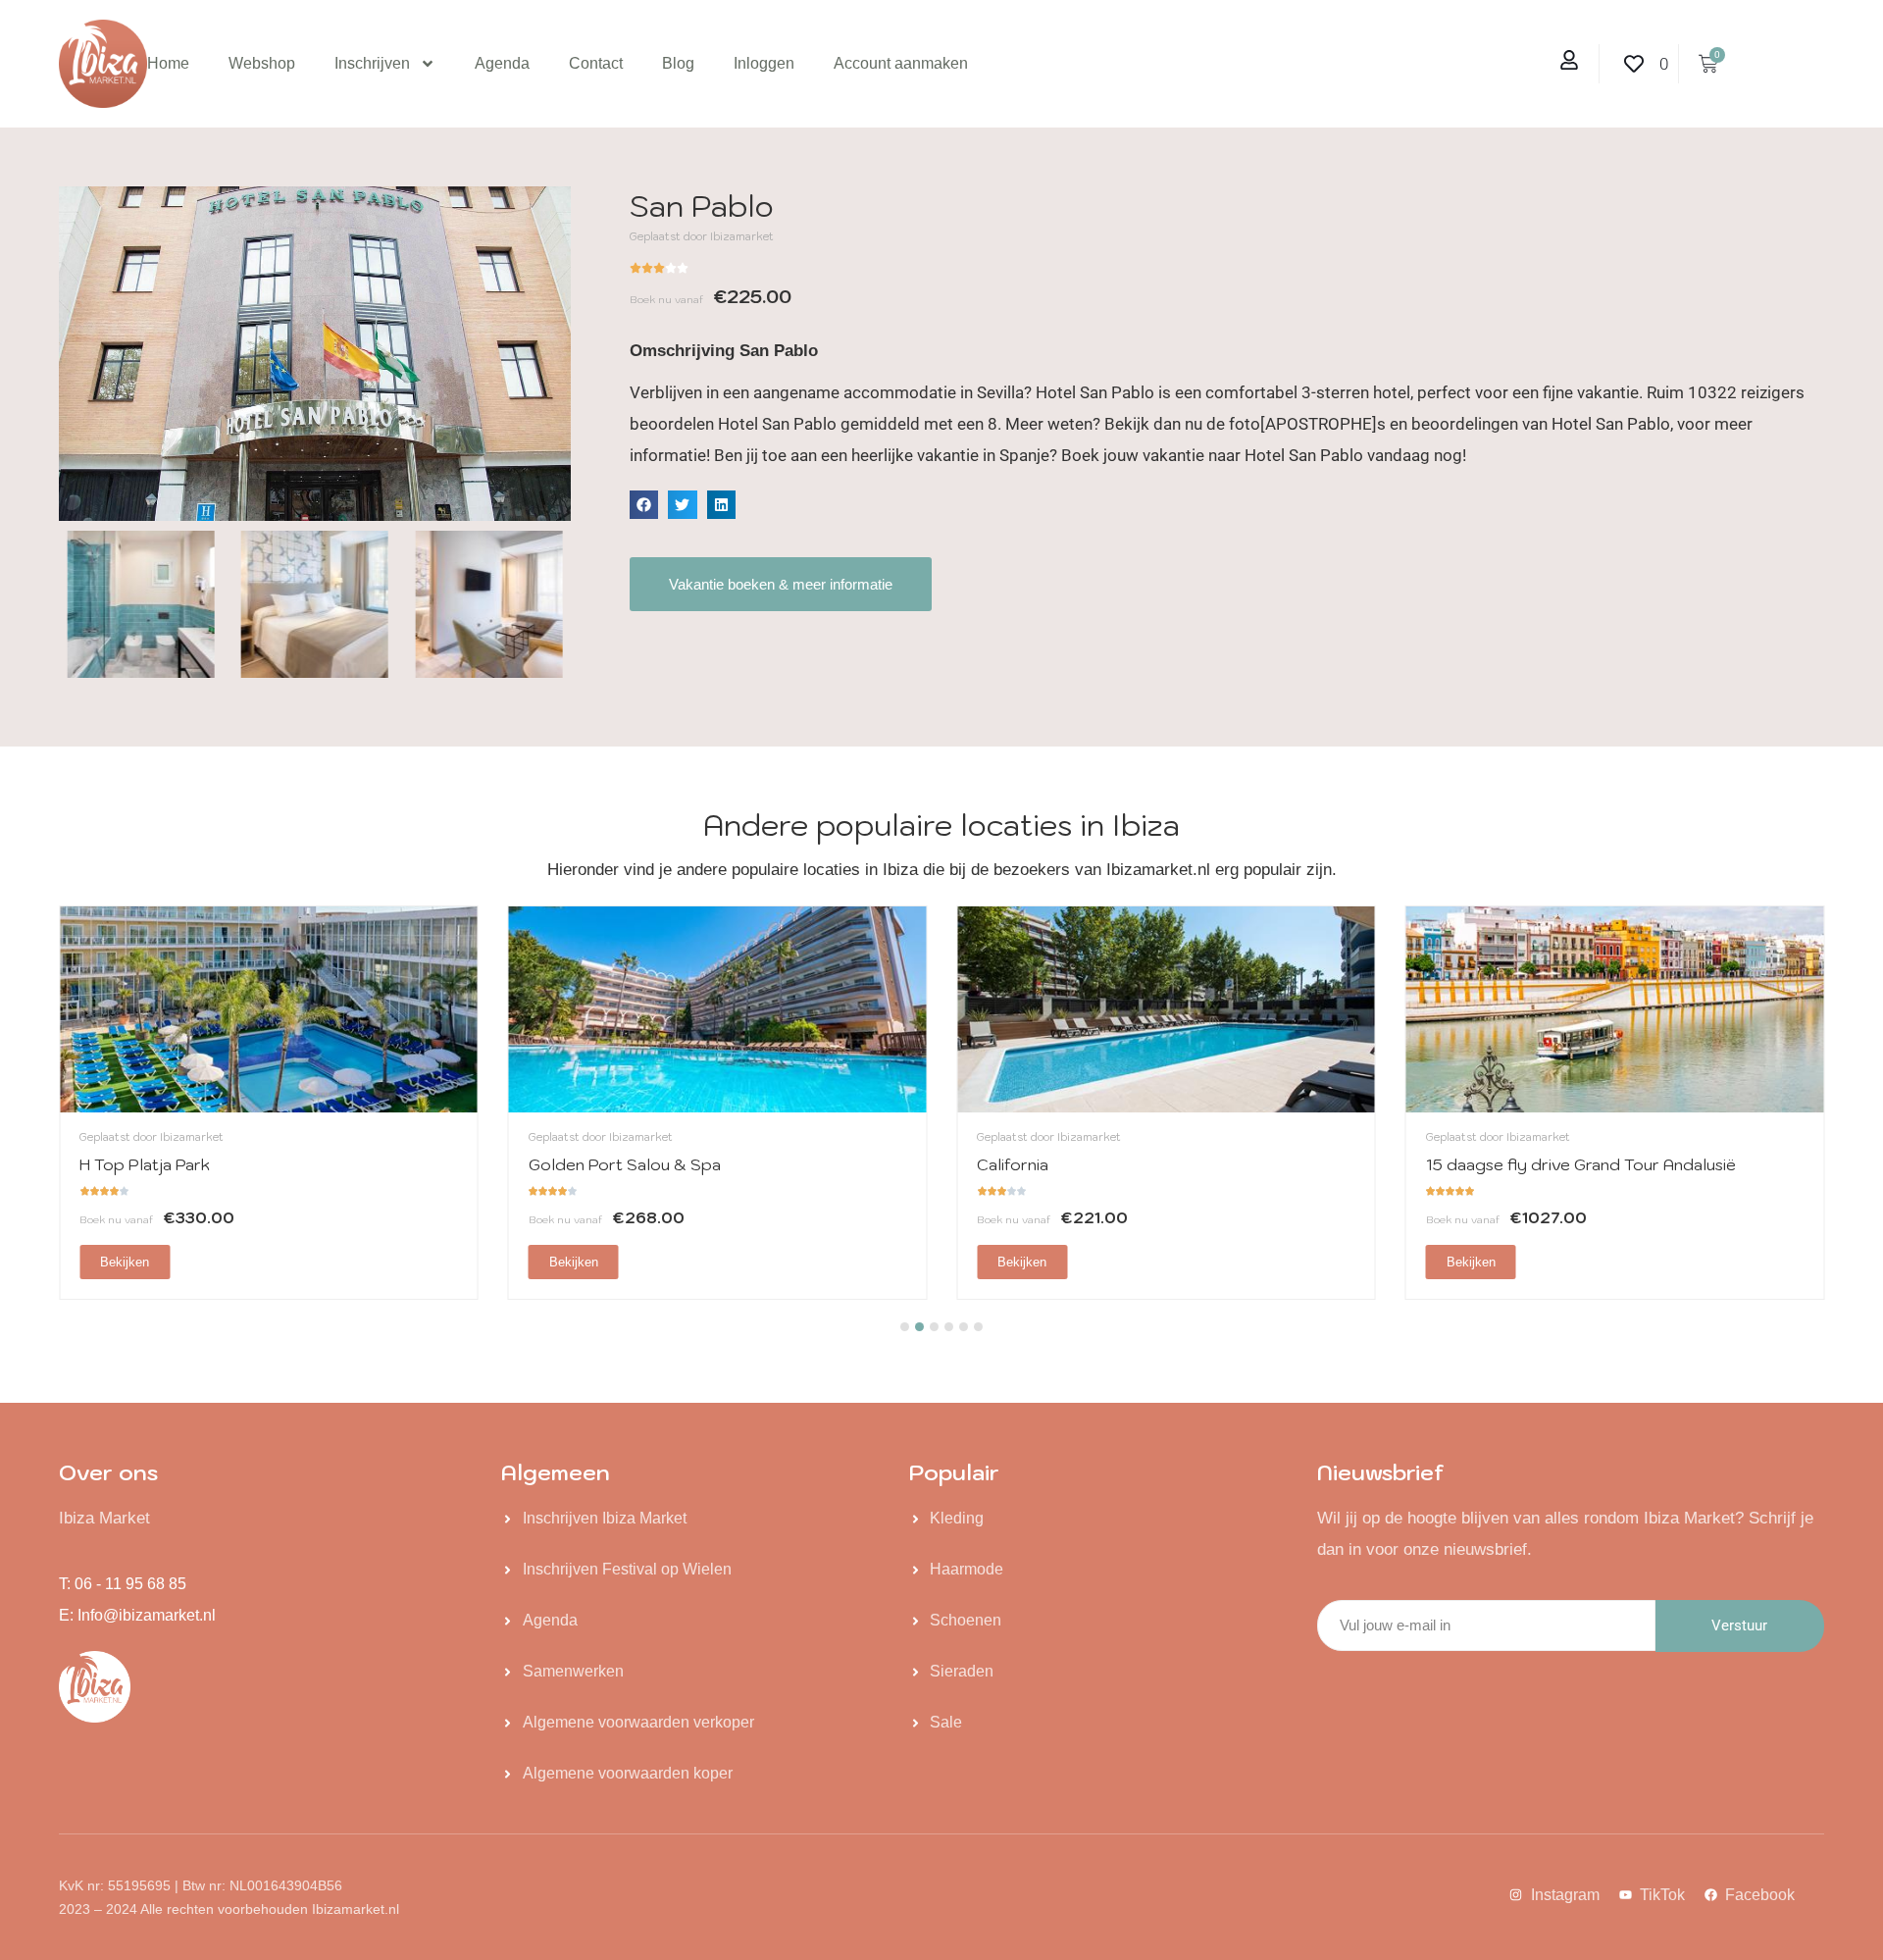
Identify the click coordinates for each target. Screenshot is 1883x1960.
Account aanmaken (901, 63)
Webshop (262, 63)
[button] (644, 505)
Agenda (502, 63)
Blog (678, 63)
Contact (596, 63)
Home (168, 63)
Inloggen (764, 63)
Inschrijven (372, 63)
